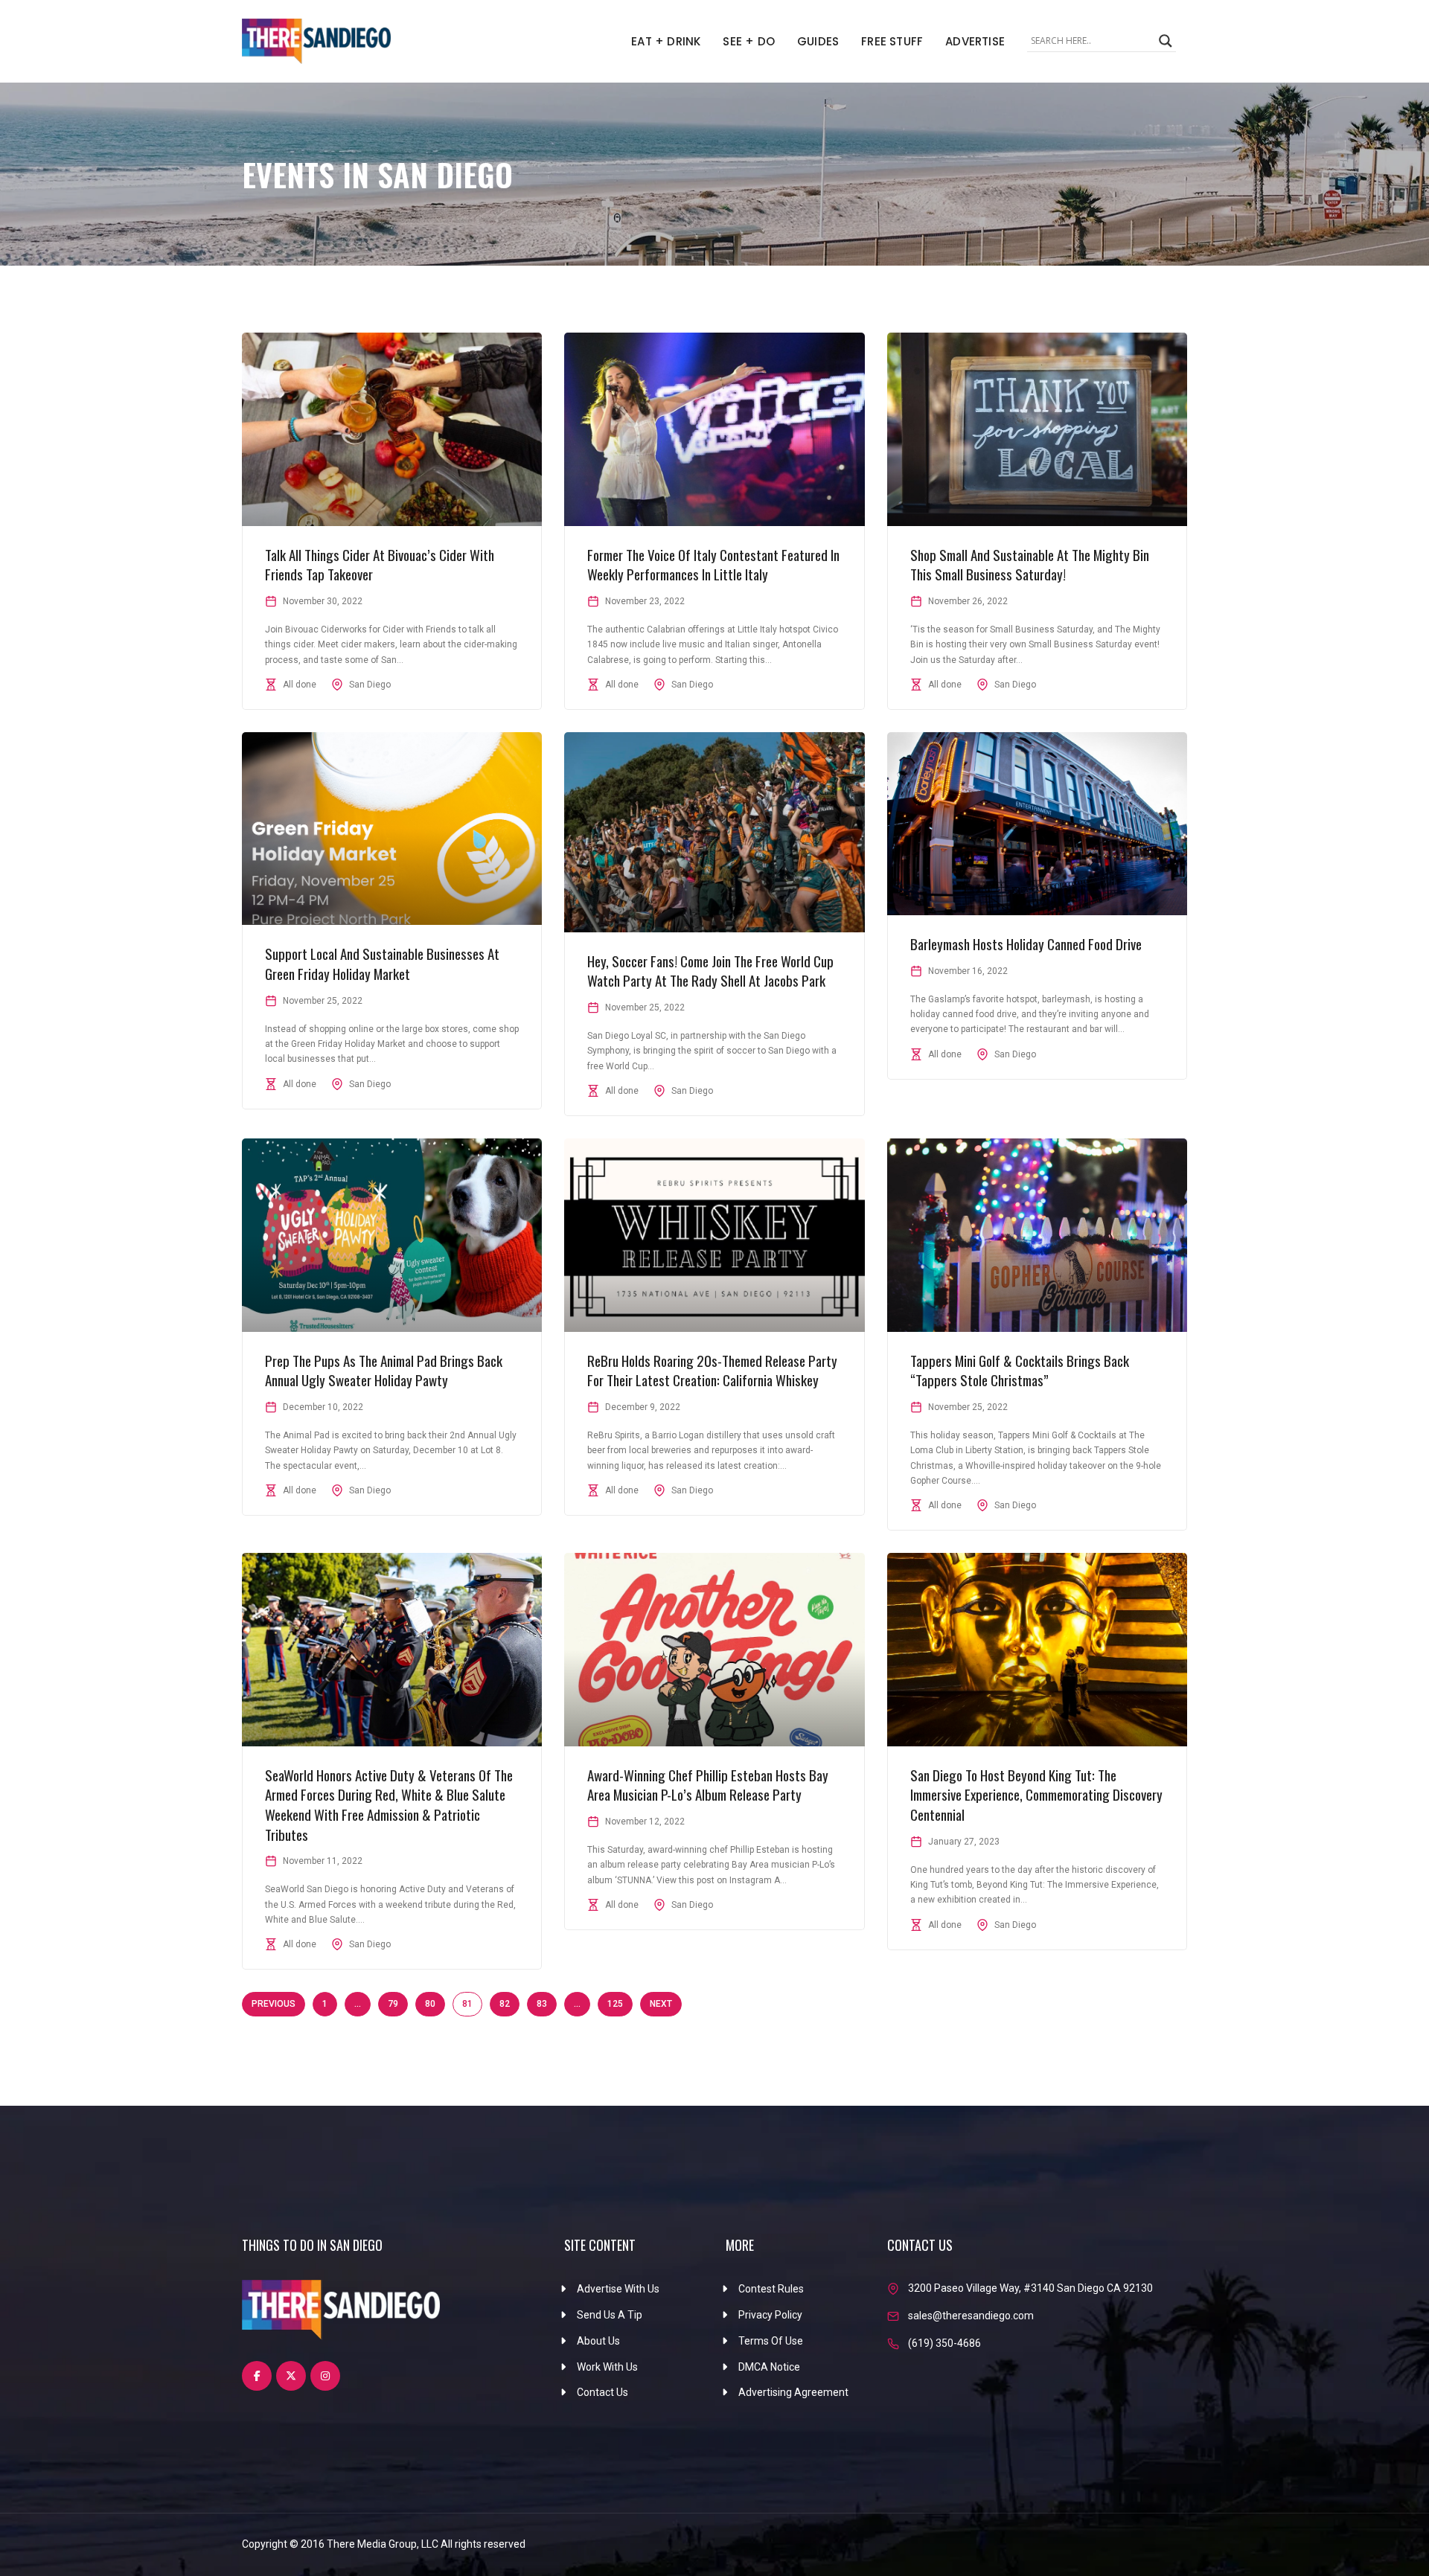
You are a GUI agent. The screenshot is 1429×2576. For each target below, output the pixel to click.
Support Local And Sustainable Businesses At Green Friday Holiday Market (382, 963)
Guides (818, 41)
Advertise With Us (618, 2289)
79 (393, 2004)
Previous (274, 2004)
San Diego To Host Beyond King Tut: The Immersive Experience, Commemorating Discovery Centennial (1036, 1794)
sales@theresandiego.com (971, 2316)
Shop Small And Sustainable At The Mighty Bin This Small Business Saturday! (1030, 564)
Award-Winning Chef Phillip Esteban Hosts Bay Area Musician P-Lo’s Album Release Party (708, 1785)
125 (615, 2004)
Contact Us (602, 2392)
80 (430, 2004)
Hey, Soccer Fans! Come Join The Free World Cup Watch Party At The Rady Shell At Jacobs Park (710, 971)
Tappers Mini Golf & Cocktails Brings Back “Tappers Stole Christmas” (1020, 1370)
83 (542, 2004)
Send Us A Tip (610, 2315)
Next (661, 2004)
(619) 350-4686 (944, 2343)
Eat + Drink (666, 41)
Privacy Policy (770, 2315)
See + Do (749, 41)
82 (505, 2004)
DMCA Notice (769, 2367)
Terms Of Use (771, 2341)
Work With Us (607, 2367)
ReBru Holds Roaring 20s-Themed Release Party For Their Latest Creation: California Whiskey (712, 1370)
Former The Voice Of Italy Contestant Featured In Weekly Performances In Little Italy (713, 564)
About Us (598, 2341)
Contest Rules (771, 2289)
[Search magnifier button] (1166, 41)
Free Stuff (892, 41)
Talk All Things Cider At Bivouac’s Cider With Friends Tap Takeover (380, 564)
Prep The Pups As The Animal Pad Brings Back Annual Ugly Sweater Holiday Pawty (384, 1370)
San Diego (370, 685)
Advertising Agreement (793, 2392)
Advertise (975, 41)
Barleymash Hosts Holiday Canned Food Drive (1026, 943)
